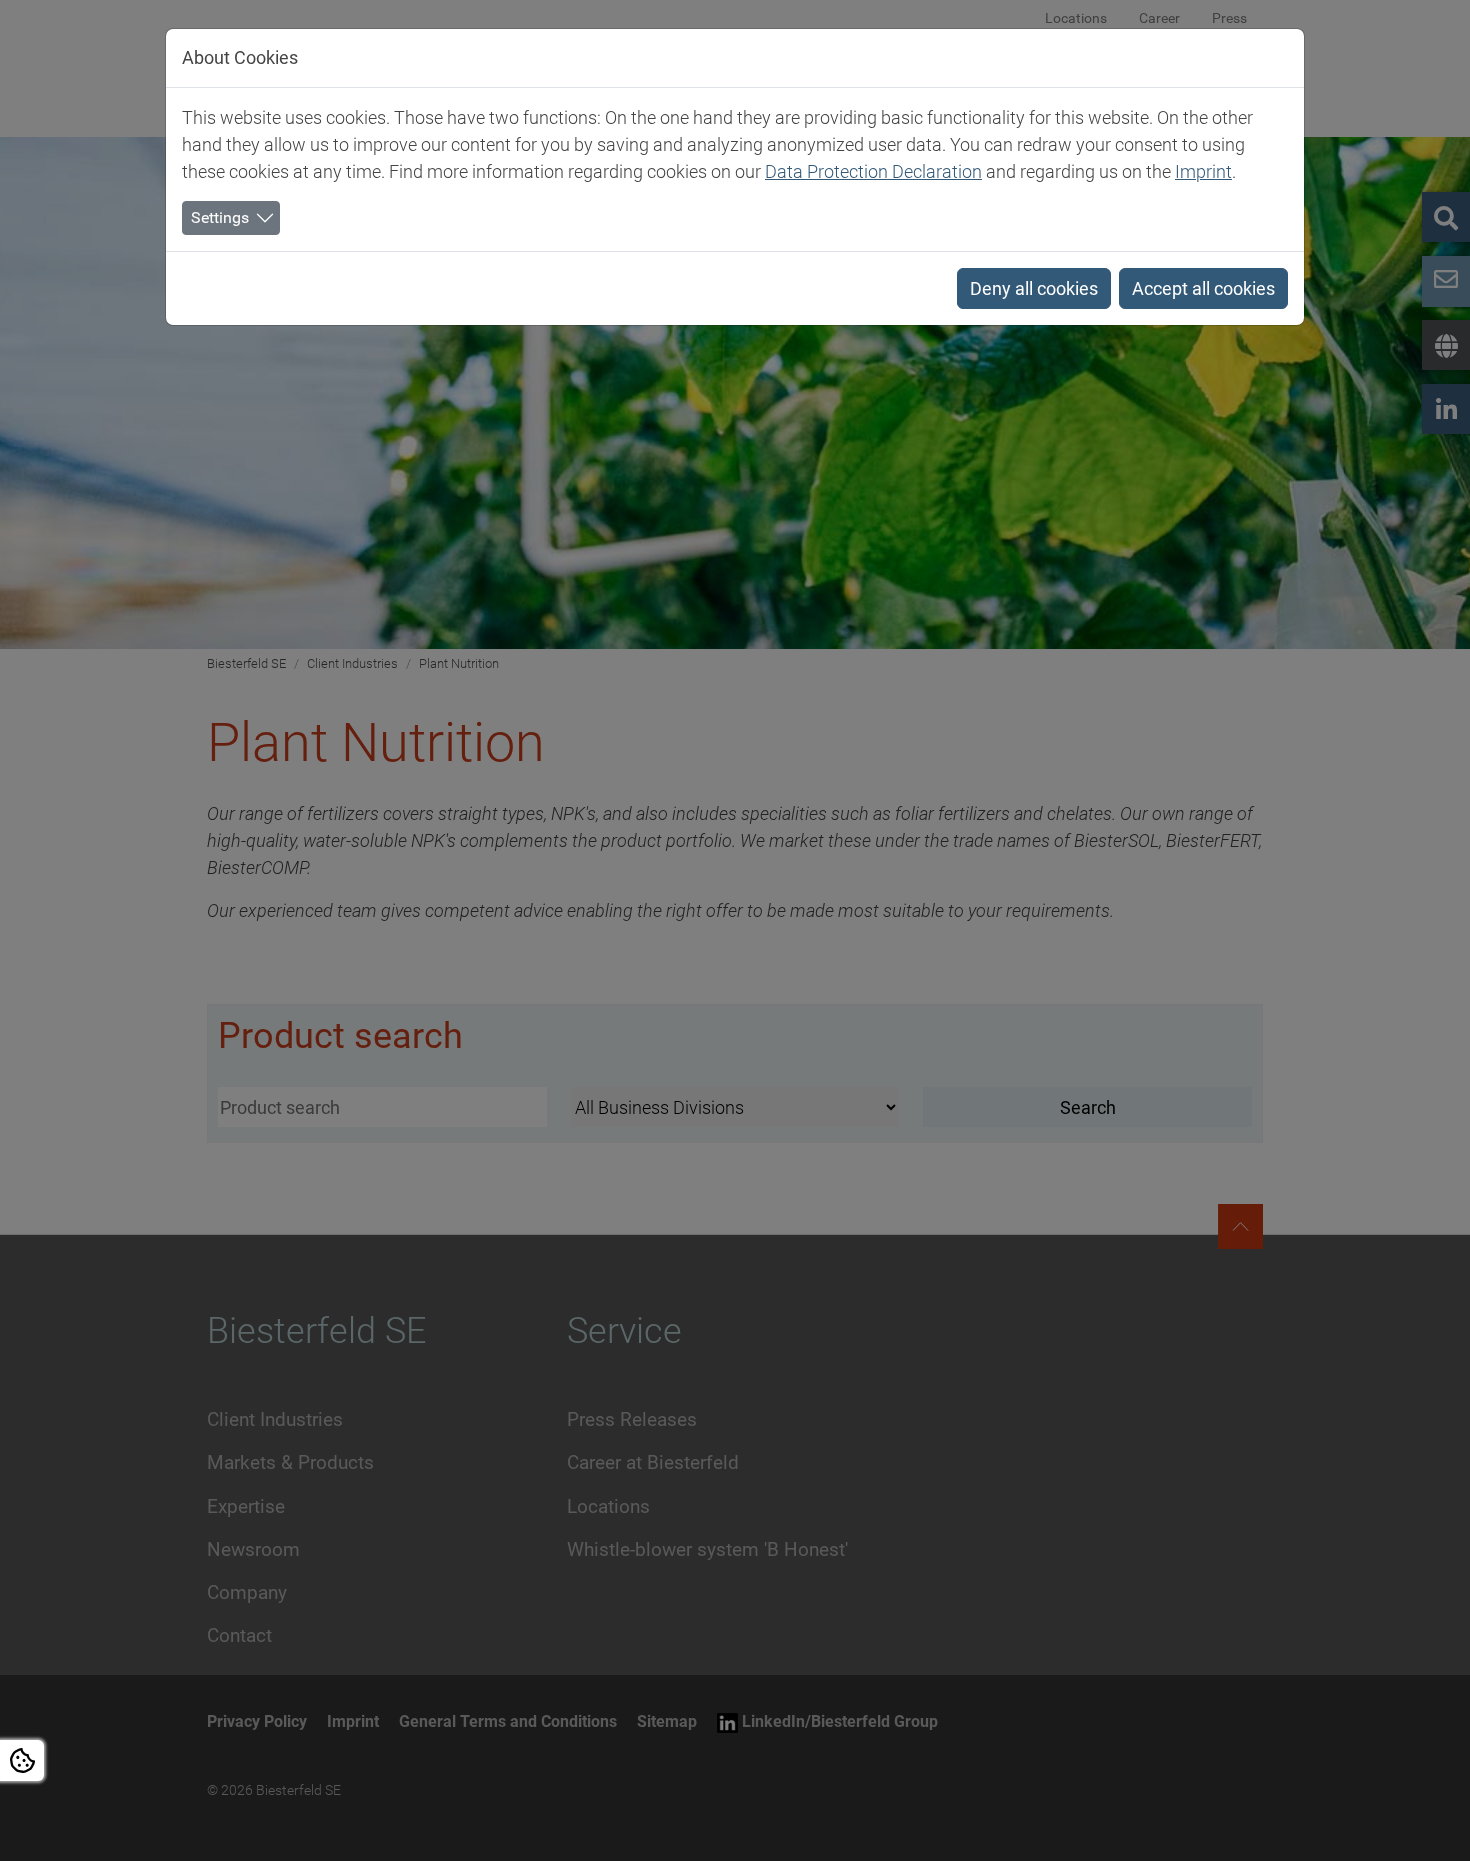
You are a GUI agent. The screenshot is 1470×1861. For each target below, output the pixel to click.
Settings (220, 217)
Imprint (1203, 171)
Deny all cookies (1034, 288)
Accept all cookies (1203, 288)
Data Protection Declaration (873, 171)
